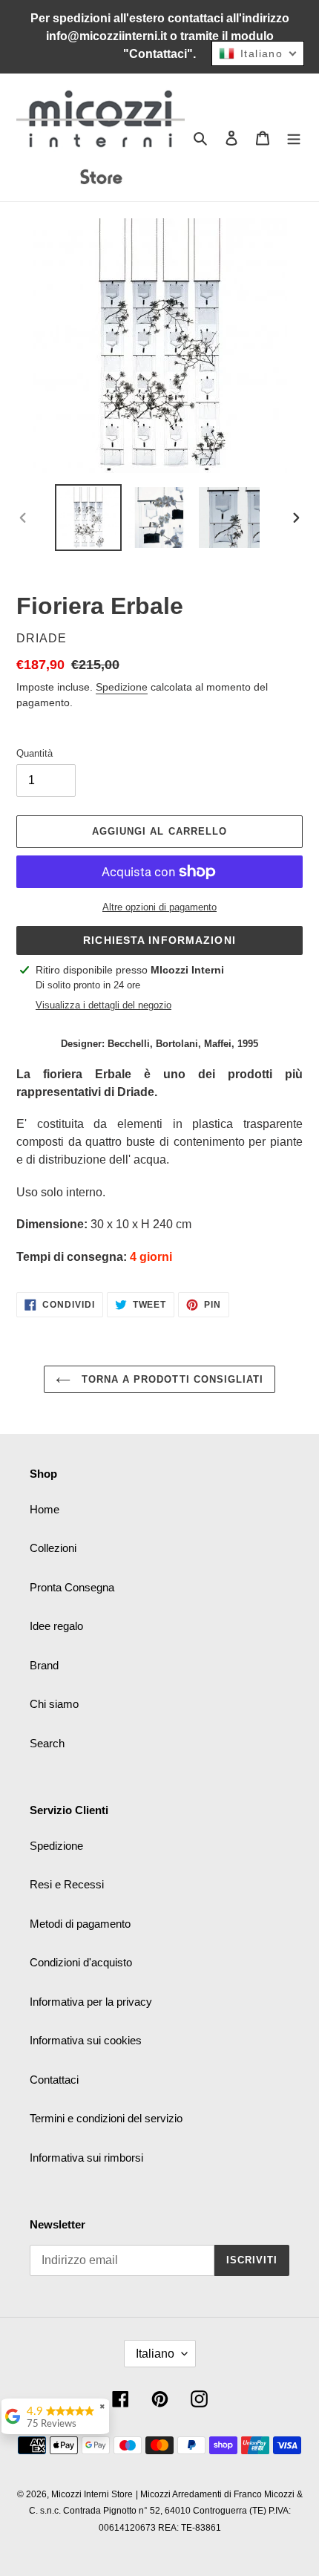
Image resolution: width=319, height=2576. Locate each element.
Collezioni (53, 1548)
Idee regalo (56, 1626)
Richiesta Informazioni (159, 940)
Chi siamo (54, 1704)
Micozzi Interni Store (92, 2494)
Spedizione (122, 687)
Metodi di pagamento (80, 1924)
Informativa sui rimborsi (86, 2158)
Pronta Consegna (72, 1587)
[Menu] (294, 138)
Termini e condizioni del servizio (106, 2118)
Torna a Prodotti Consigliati (171, 1379)
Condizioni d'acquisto (81, 1962)
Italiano (155, 2354)
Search (47, 1743)
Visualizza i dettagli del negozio (103, 1005)
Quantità (34, 753)
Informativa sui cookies (86, 2040)
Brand (44, 1665)
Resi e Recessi (67, 1884)
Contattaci (54, 2080)
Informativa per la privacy (91, 2002)
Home (45, 1509)
